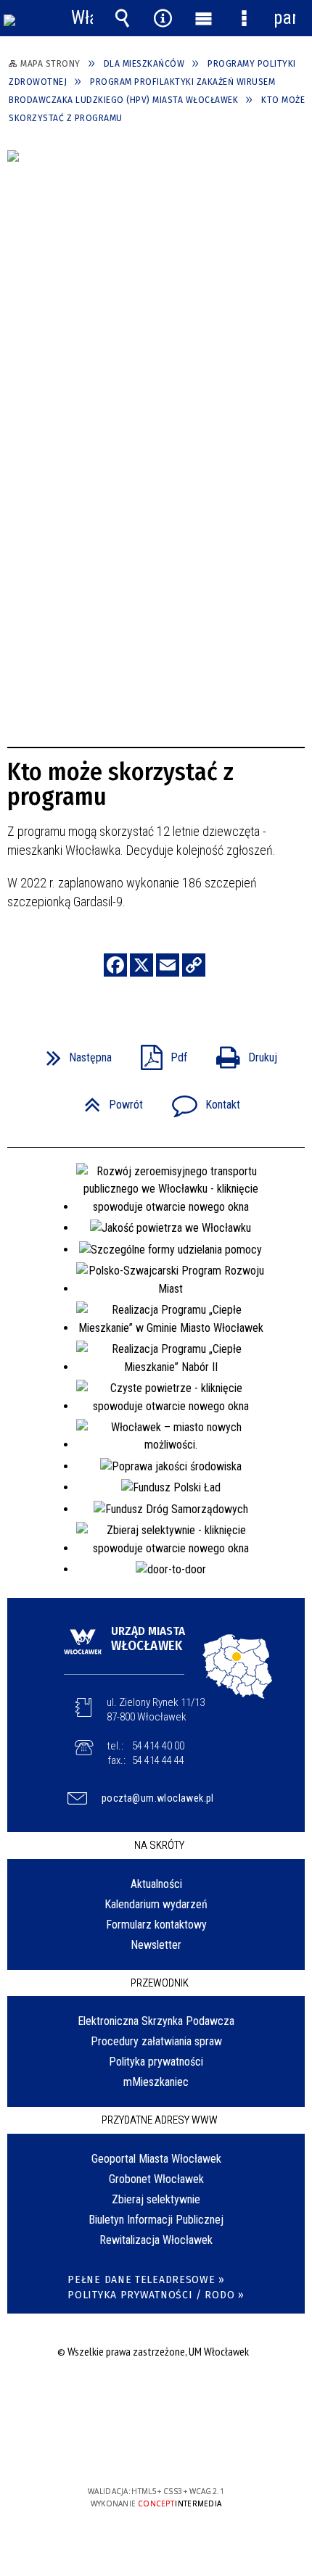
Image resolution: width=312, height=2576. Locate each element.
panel (284, 18)
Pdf (158, 1053)
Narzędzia (163, 18)
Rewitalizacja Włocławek (156, 2240)
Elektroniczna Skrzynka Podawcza (156, 2021)
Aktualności (156, 1884)
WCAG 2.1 (200, 2449)
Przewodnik (160, 1983)
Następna (73, 1053)
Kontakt (200, 1100)
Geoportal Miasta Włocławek (156, 2159)
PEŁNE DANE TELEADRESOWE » (146, 2280)
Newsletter (156, 1945)
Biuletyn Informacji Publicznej (156, 2220)
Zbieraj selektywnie (156, 2199)
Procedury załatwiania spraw (156, 2041)
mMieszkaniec (156, 2082)
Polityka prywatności (156, 2062)
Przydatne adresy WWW (160, 2120)
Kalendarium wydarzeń (156, 1904)
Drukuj (241, 1053)
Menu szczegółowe (244, 18)
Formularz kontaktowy (156, 1925)
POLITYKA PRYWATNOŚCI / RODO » (156, 2295)
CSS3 (155, 2449)
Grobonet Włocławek (156, 2179)
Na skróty (159, 1845)
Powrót (108, 1100)
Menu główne (203, 18)
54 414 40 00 (158, 1746)
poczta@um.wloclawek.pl (158, 1798)
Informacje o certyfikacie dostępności (156, 2398)
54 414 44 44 (158, 1760)
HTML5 (133, 2449)
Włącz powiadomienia (82, 18)
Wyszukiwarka (123, 18)
